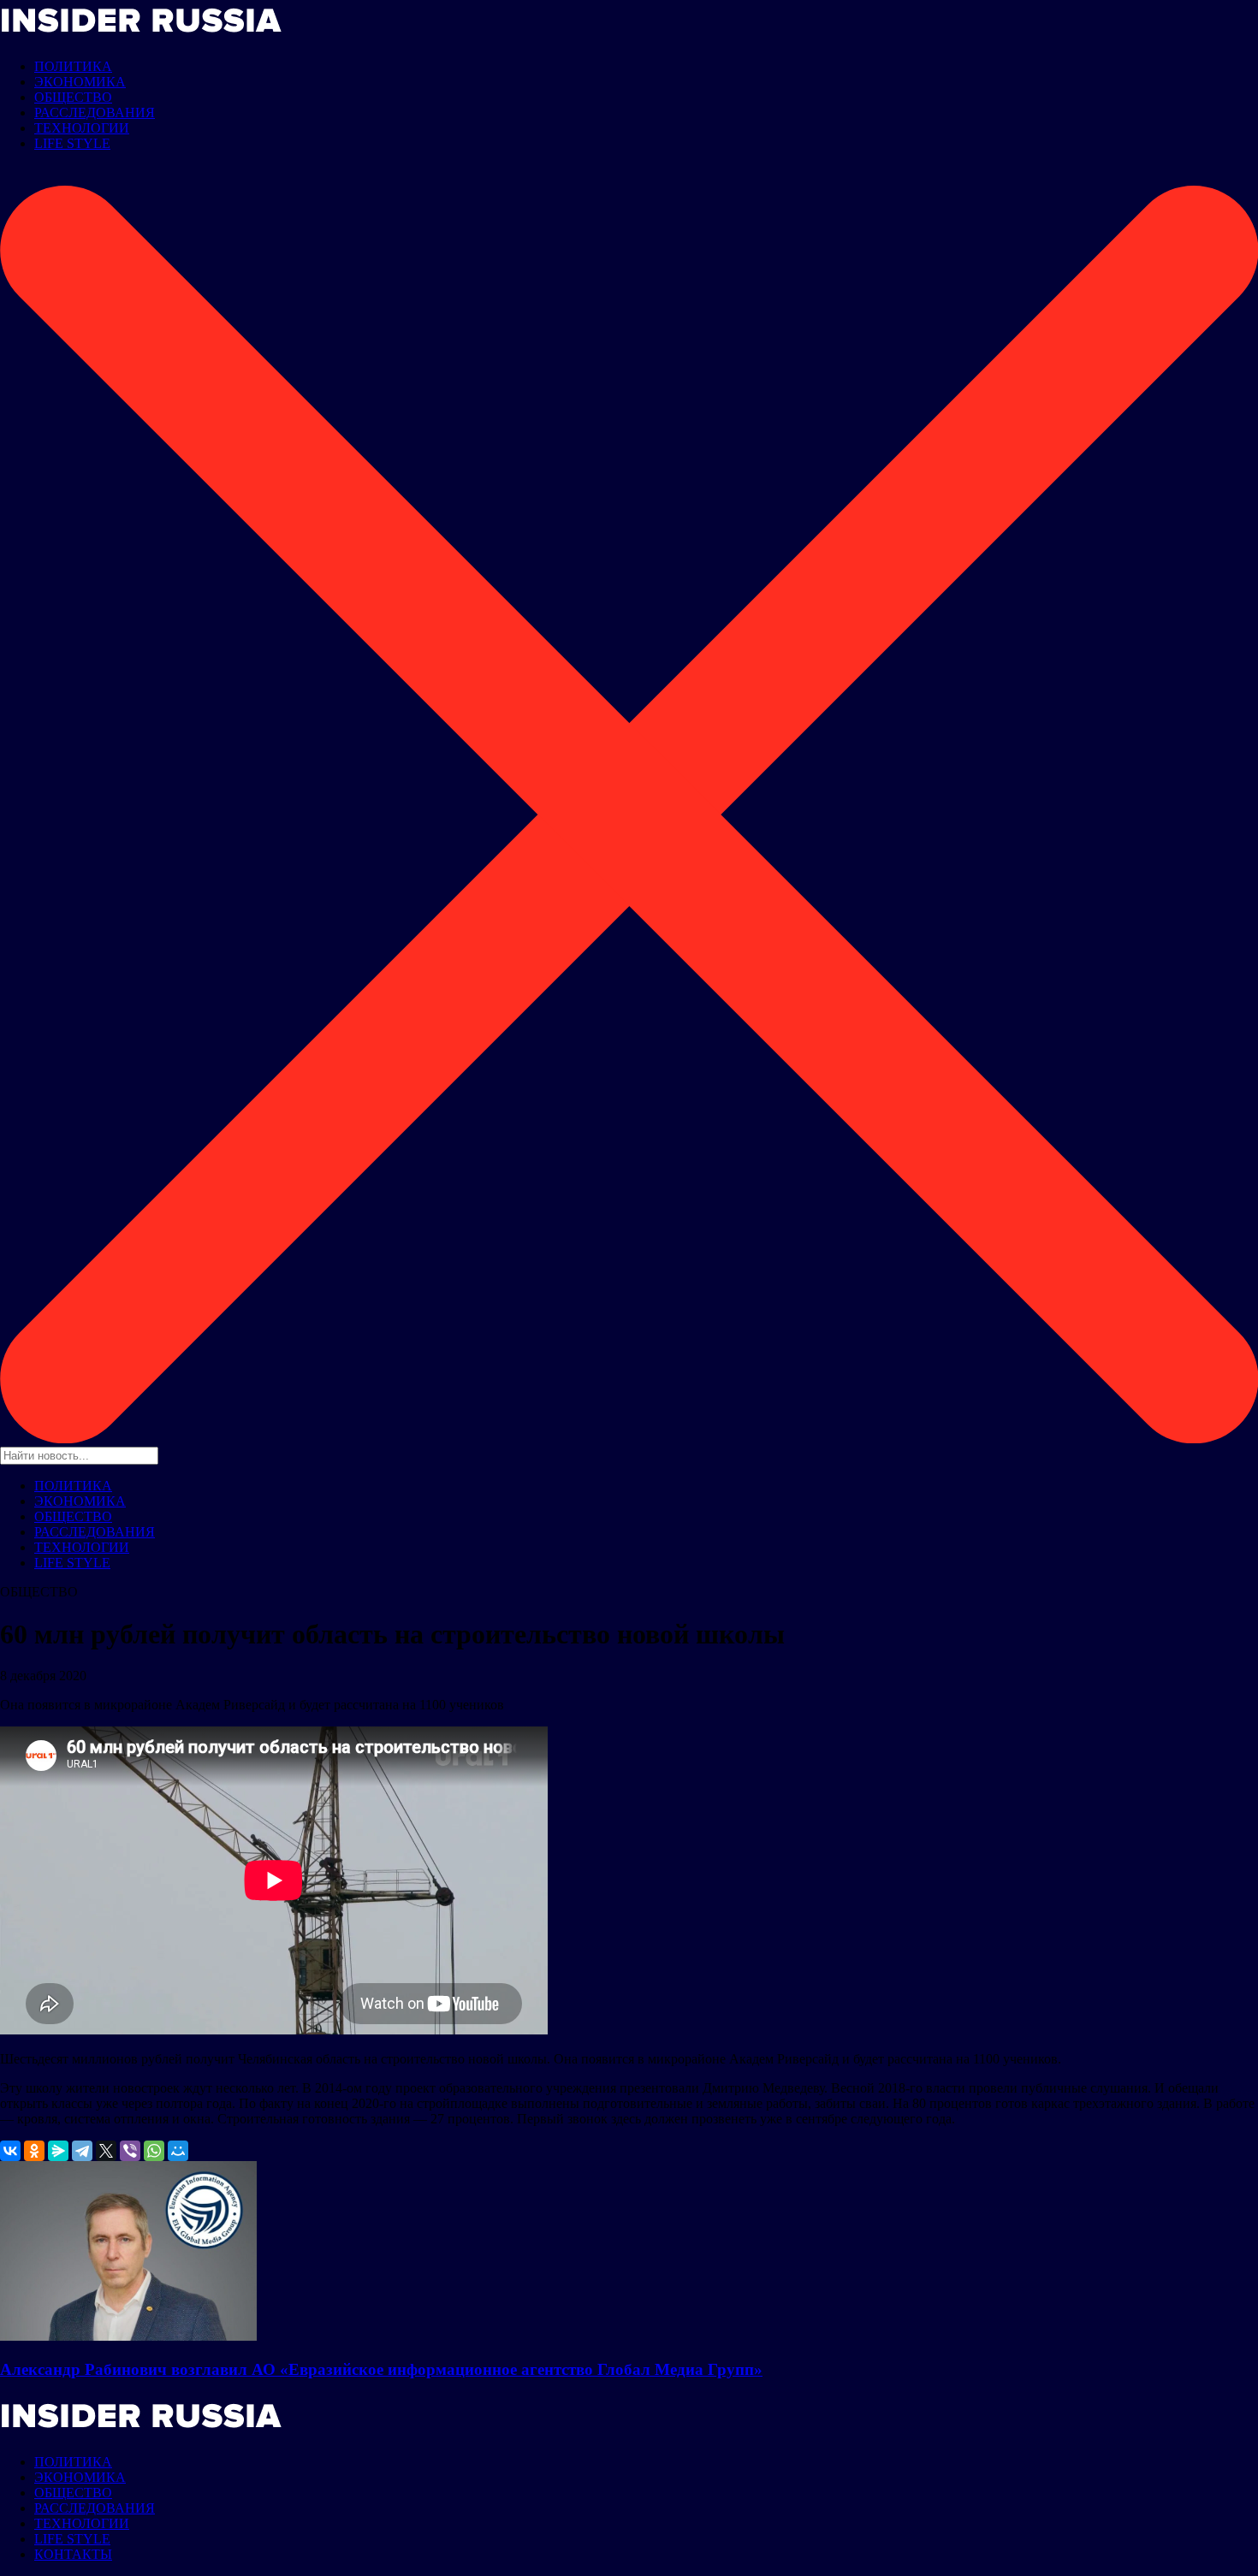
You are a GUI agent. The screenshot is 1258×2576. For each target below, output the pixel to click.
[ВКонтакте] (10, 2151)
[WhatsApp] (154, 2151)
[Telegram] (82, 2151)
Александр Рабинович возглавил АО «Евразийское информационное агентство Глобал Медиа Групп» (381, 2369)
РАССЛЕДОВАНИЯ (95, 113)
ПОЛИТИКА (73, 66)
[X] (106, 2151)
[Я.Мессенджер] (58, 2151)
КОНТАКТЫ (73, 2554)
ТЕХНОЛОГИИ (82, 128)
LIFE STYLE (72, 143)
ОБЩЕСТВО (73, 97)
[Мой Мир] (178, 2151)
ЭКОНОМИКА (80, 82)
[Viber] (130, 2151)
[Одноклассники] (34, 2151)
